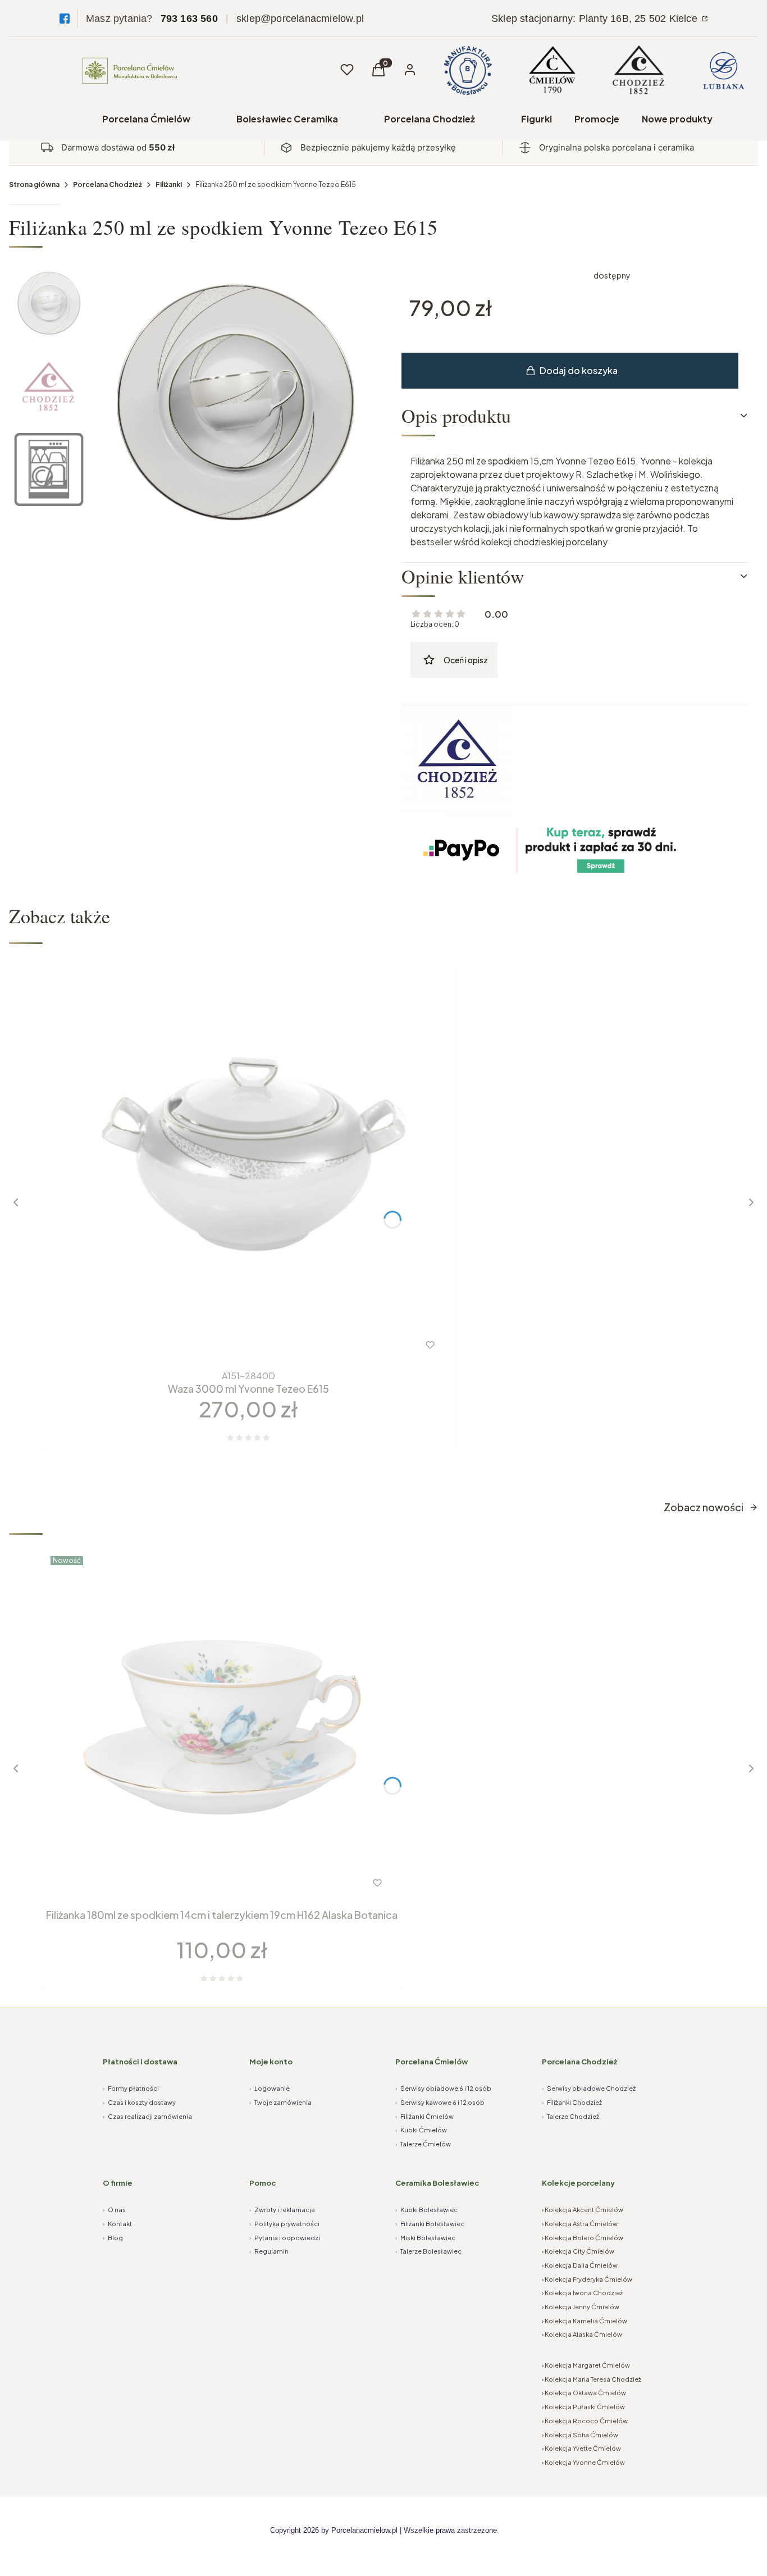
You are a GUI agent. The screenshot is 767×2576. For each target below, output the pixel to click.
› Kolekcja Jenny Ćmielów (581, 2307)
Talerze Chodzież (570, 2116)
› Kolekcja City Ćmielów (578, 2251)
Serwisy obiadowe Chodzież (589, 2088)
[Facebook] (65, 19)
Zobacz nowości (704, 1507)
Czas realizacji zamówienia (147, 2116)
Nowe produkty (677, 119)
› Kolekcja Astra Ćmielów (580, 2224)
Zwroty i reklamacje (282, 2210)
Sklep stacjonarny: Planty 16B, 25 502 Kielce (596, 19)
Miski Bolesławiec (425, 2238)
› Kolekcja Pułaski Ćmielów (583, 2407)
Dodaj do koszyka (579, 370)
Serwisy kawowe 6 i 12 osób (440, 2102)
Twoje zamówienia (280, 2102)
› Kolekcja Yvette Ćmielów (581, 2448)
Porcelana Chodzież (430, 119)
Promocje (597, 119)
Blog (113, 2238)
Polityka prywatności (284, 2224)
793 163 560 (189, 19)
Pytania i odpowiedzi (285, 2238)
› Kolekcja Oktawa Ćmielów (584, 2393)
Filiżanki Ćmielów (424, 2116)
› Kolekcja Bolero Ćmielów (583, 2238)
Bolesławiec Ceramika (287, 119)
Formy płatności (131, 2088)
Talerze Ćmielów (423, 2144)
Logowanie (270, 2088)
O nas (114, 2210)
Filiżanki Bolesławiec (430, 2224)
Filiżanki (169, 184)
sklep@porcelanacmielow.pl (300, 19)
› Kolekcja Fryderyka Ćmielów (587, 2279)
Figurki (537, 119)
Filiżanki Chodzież (572, 2102)
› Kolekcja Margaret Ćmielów (586, 2365)
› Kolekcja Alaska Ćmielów (582, 2334)
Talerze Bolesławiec (428, 2251)
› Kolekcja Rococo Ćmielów (585, 2421)
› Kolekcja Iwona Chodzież (582, 2293)
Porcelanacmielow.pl (364, 2530)
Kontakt (117, 2224)
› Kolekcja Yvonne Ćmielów (583, 2462)
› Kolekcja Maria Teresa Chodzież (592, 2379)
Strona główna (34, 184)
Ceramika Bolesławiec (437, 2183)
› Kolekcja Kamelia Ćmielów (585, 2321)
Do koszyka (225, 1345)
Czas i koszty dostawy (139, 2102)
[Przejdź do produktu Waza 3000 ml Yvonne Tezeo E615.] (248, 1163)
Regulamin (269, 2251)
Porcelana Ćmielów (146, 119)
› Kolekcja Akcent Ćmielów (583, 2210)
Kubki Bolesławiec (426, 2210)
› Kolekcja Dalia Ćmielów (580, 2265)
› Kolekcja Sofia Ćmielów (580, 2435)
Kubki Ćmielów (421, 2130)
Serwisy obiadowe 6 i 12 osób (443, 2088)
